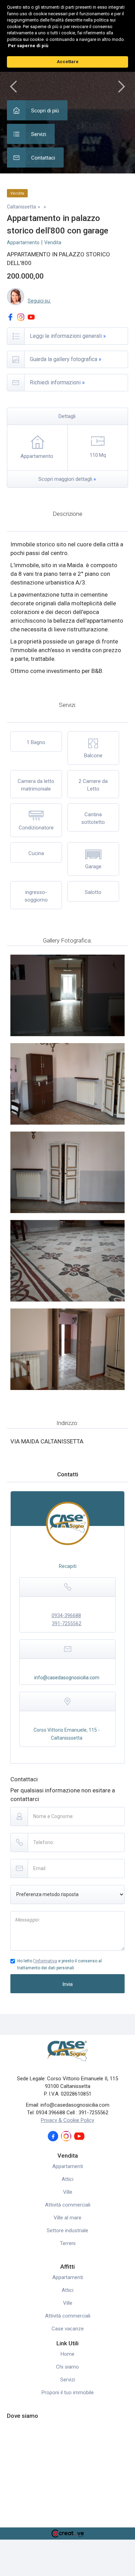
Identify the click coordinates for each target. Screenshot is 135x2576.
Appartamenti (68, 2166)
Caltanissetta (21, 207)
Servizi (68, 2380)
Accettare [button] (68, 62)
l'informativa (45, 1961)
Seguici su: (39, 301)
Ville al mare (67, 2218)
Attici (67, 2179)
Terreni (68, 2243)
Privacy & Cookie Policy (67, 2120)
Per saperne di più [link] (28, 46)
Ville (68, 2192)
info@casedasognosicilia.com (67, 1678)
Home (67, 2354)
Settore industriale (67, 2230)
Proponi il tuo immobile (68, 2392)
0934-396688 (66, 1615)
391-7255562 (67, 1623)
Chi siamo (67, 2367)
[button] (14, 87)
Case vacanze (68, 2329)
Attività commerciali (68, 2205)
